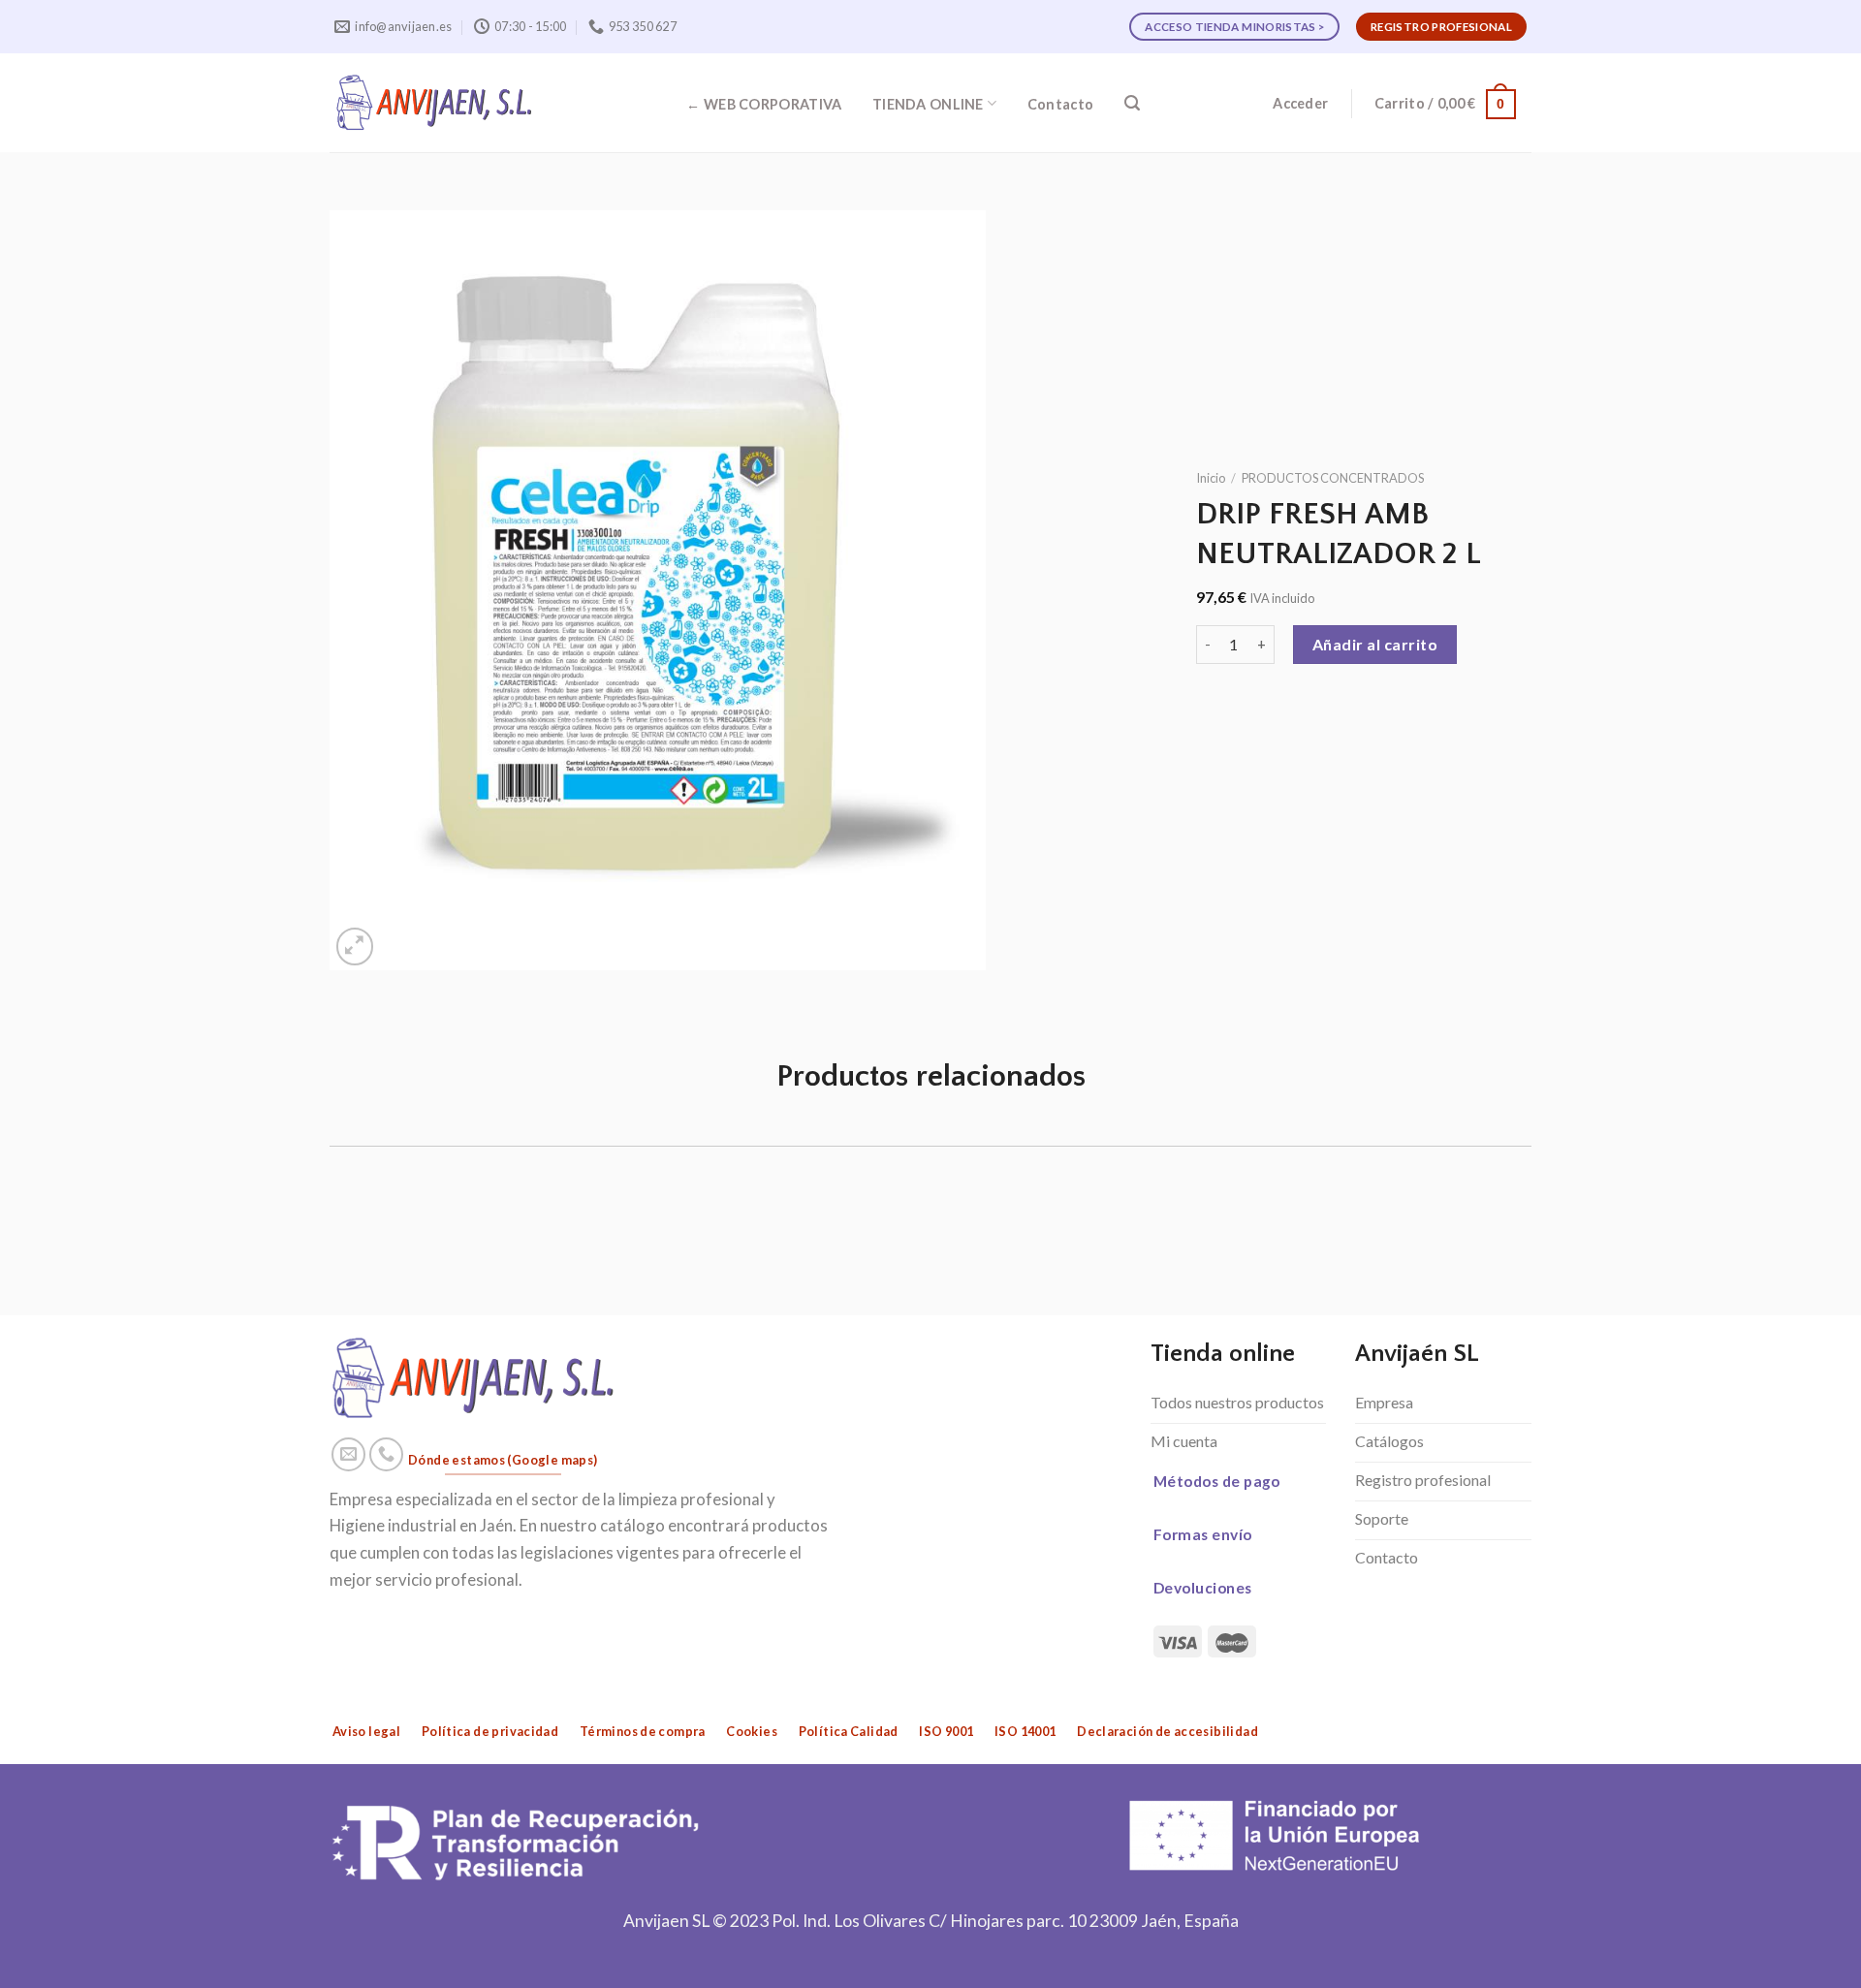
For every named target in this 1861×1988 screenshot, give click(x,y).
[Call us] (387, 1455)
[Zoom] (355, 947)
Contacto (1060, 104)
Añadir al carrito (1375, 644)
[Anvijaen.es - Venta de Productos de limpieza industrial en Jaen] (435, 103)
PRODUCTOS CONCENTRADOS (1333, 478)
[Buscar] (1132, 103)
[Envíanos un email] (349, 1455)
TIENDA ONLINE (928, 104)
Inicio (1211, 478)
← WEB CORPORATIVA (764, 104)
